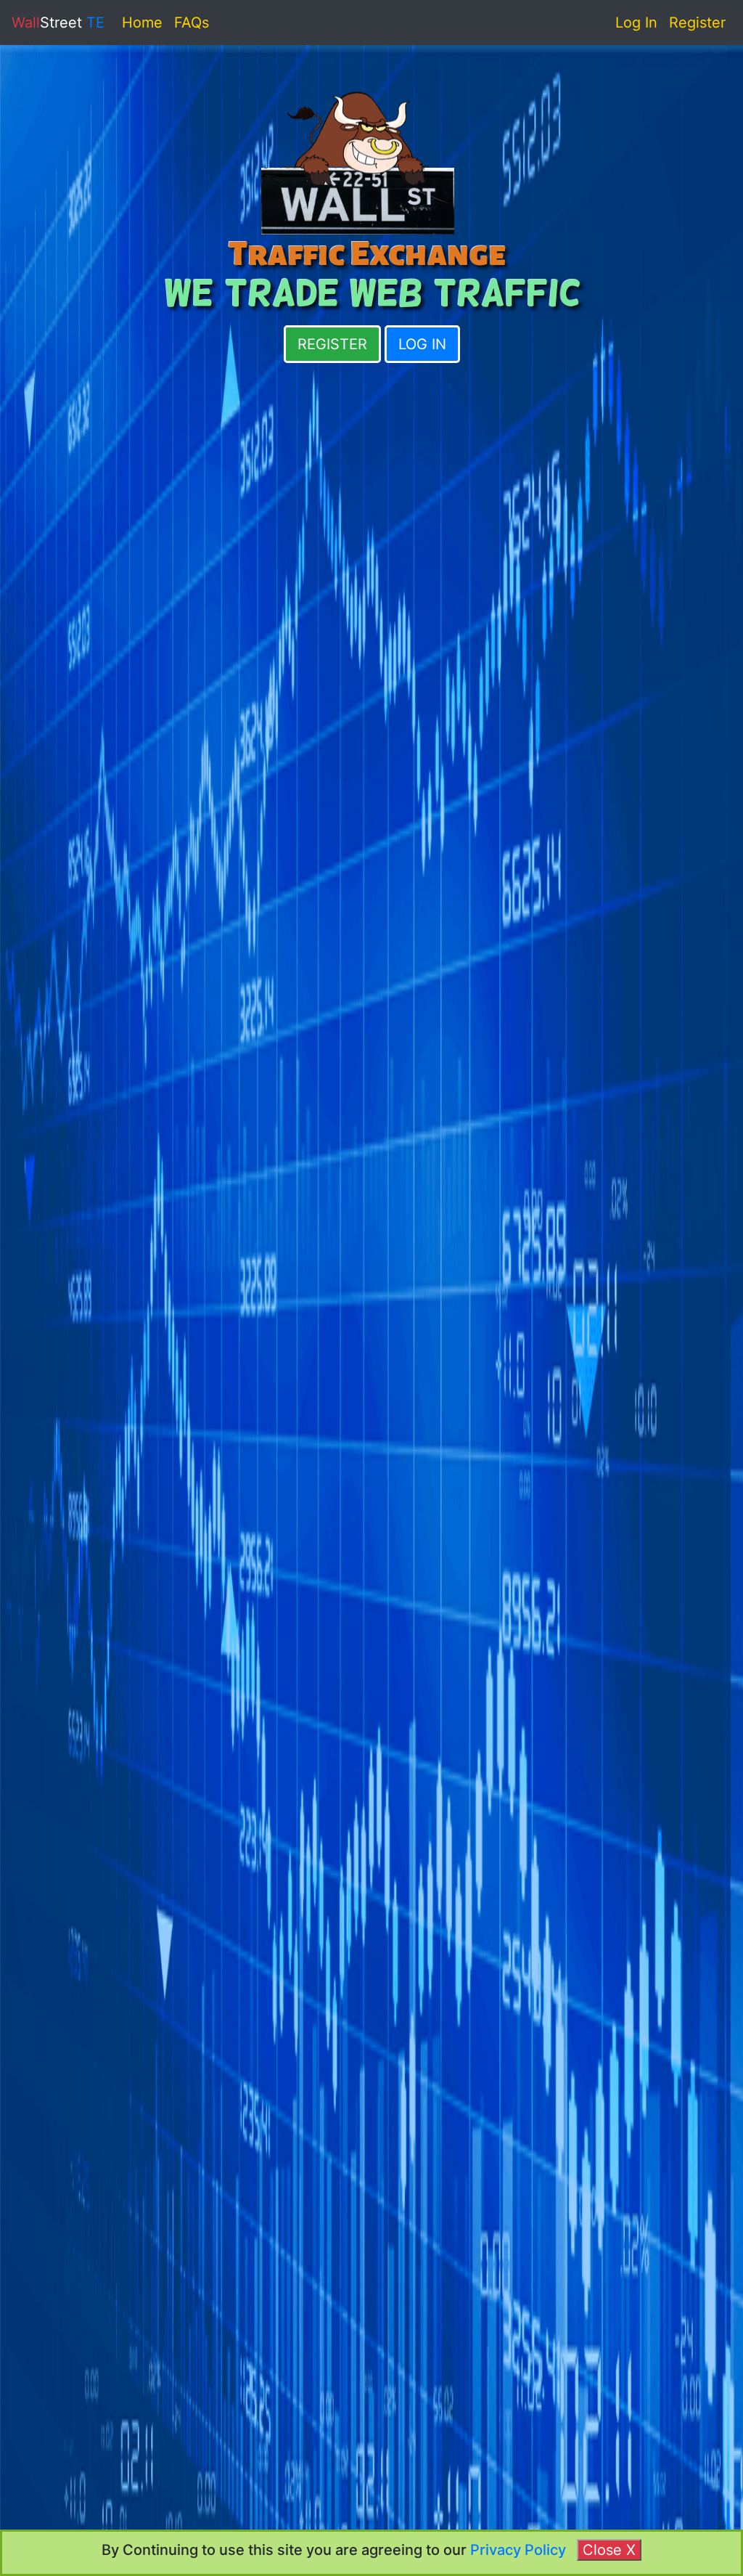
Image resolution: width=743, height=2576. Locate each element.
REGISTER (332, 344)
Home (142, 23)
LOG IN (422, 344)
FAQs (192, 23)
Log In (636, 23)
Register (697, 23)
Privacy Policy (524, 2550)
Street (58, 23)
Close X (609, 2550)
